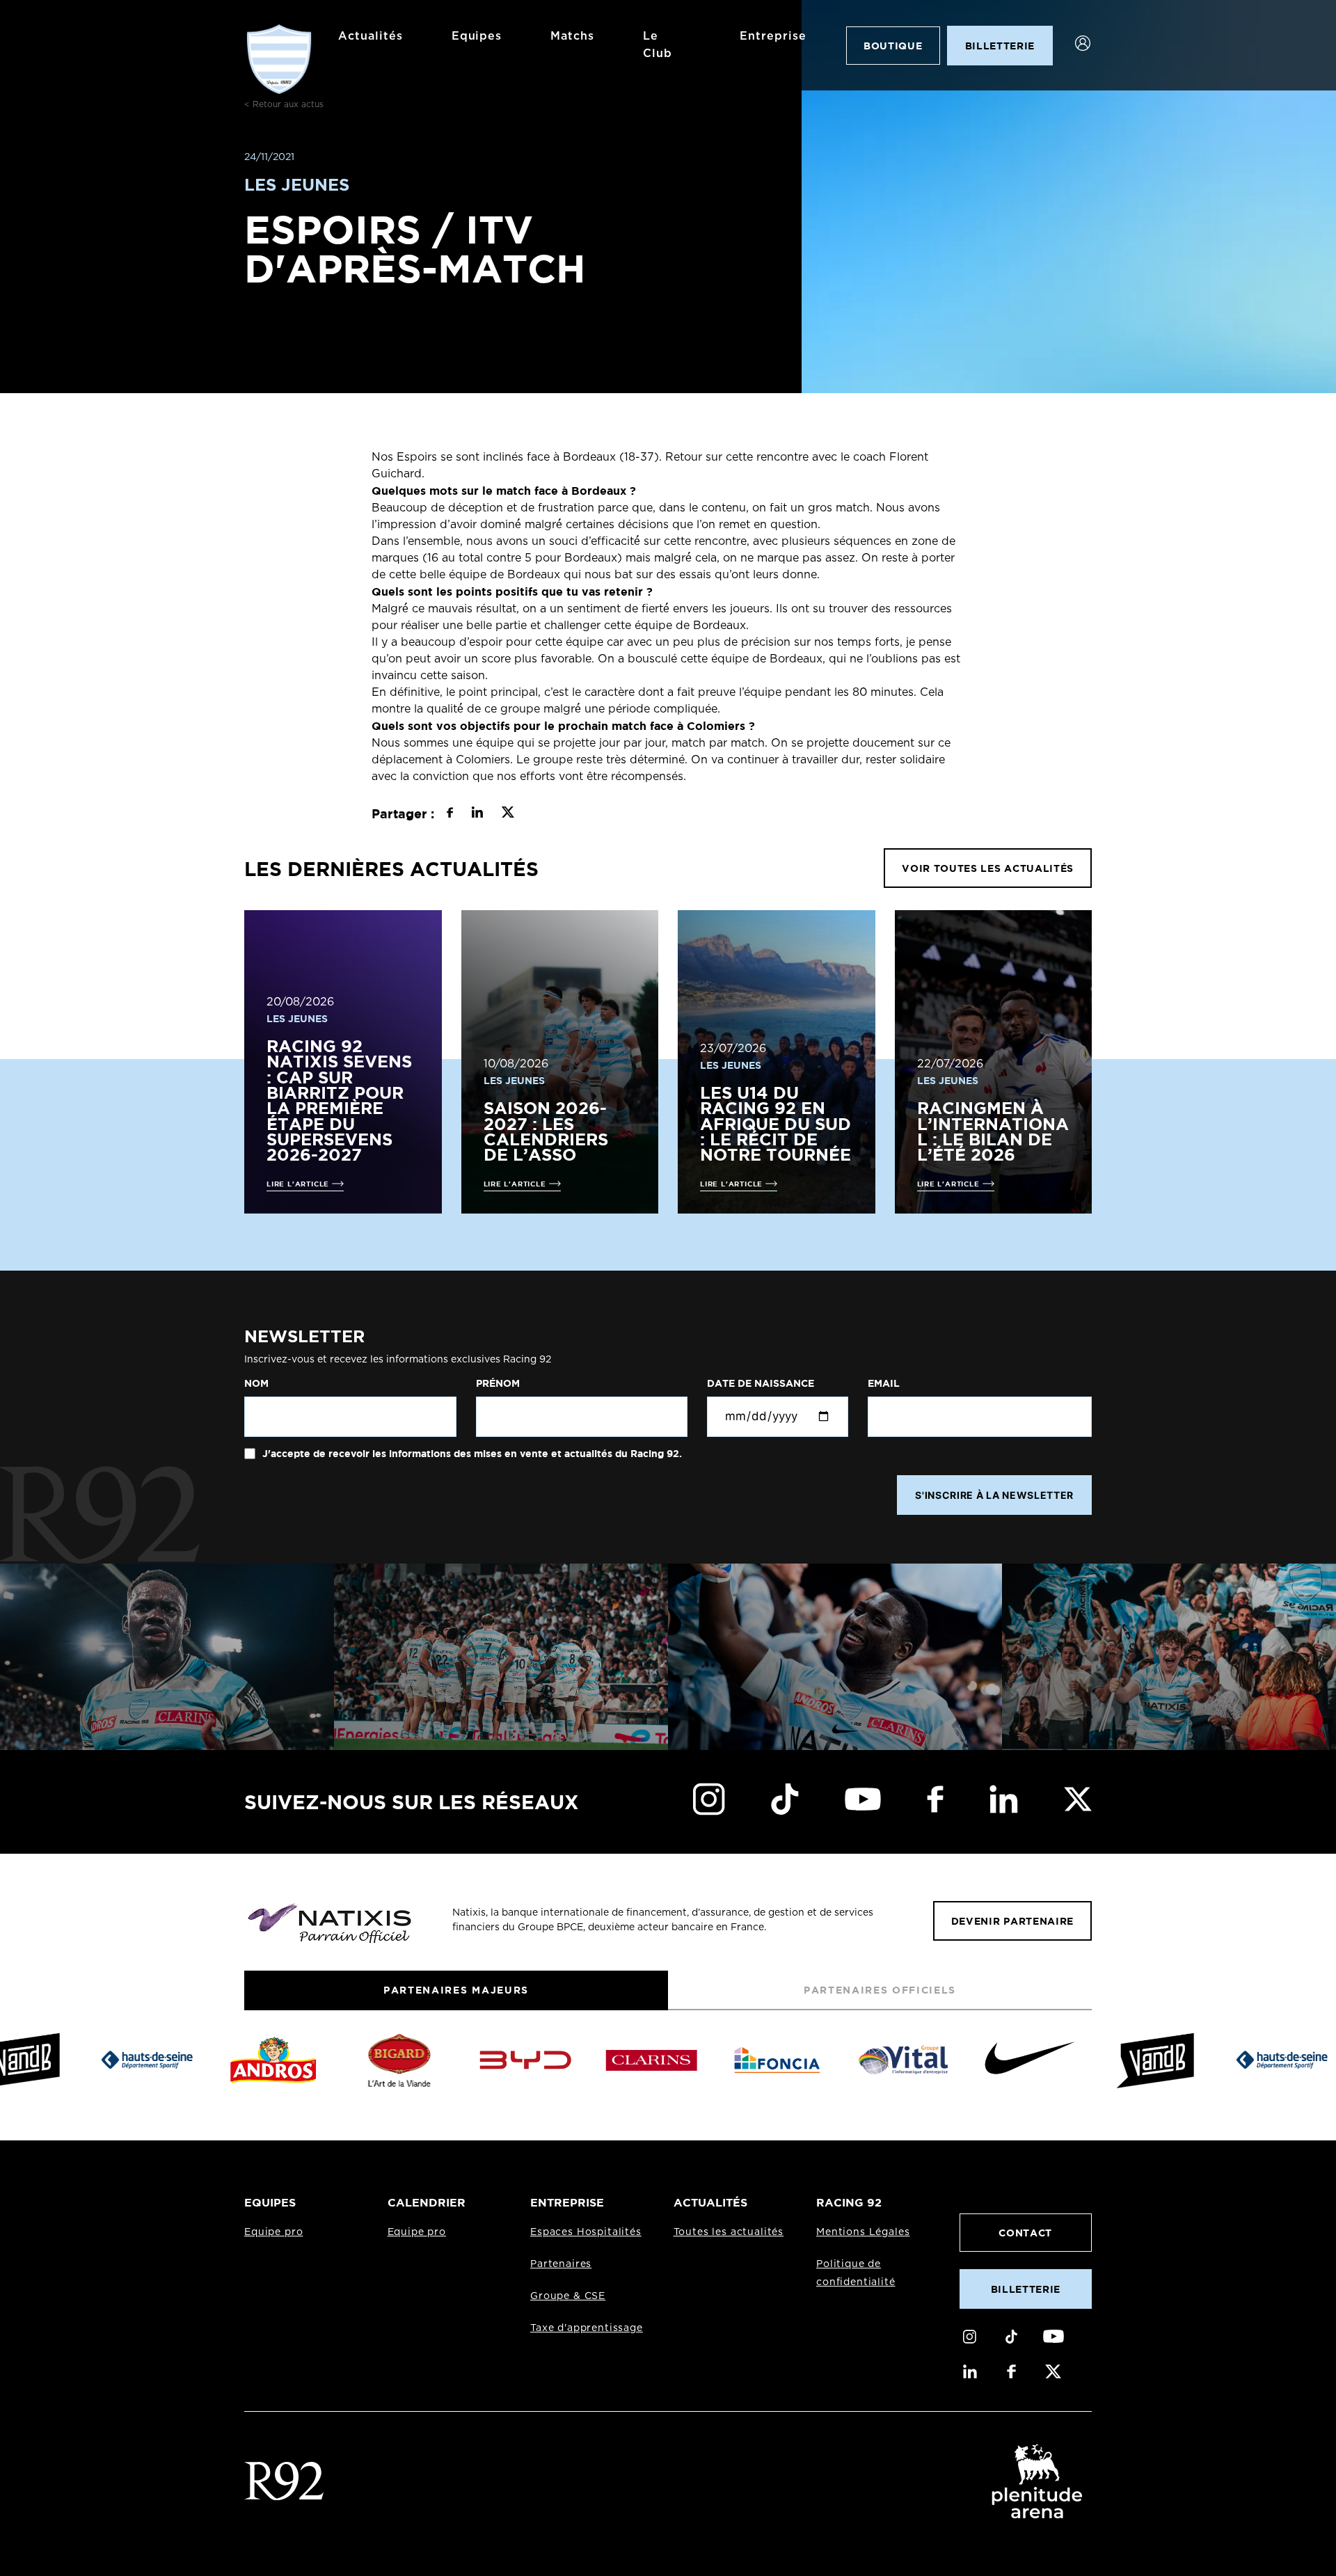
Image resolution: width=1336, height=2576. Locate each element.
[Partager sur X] (508, 814)
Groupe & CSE (568, 2296)
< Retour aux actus (284, 104)
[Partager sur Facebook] (450, 814)
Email (884, 1383)
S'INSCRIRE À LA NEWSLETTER (994, 1495)
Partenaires (561, 2264)
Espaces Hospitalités (586, 2232)
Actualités (371, 36)
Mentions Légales (863, 2232)
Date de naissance (761, 1383)
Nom (256, 1383)
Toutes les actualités (729, 2232)
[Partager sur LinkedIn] (477, 814)
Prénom (498, 1383)
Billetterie (1026, 2289)
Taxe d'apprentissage (587, 2328)
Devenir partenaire (1012, 1921)
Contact (1025, 2233)
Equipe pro (273, 2232)
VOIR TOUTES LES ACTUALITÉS (988, 868)
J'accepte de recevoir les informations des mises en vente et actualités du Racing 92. (471, 1454)
